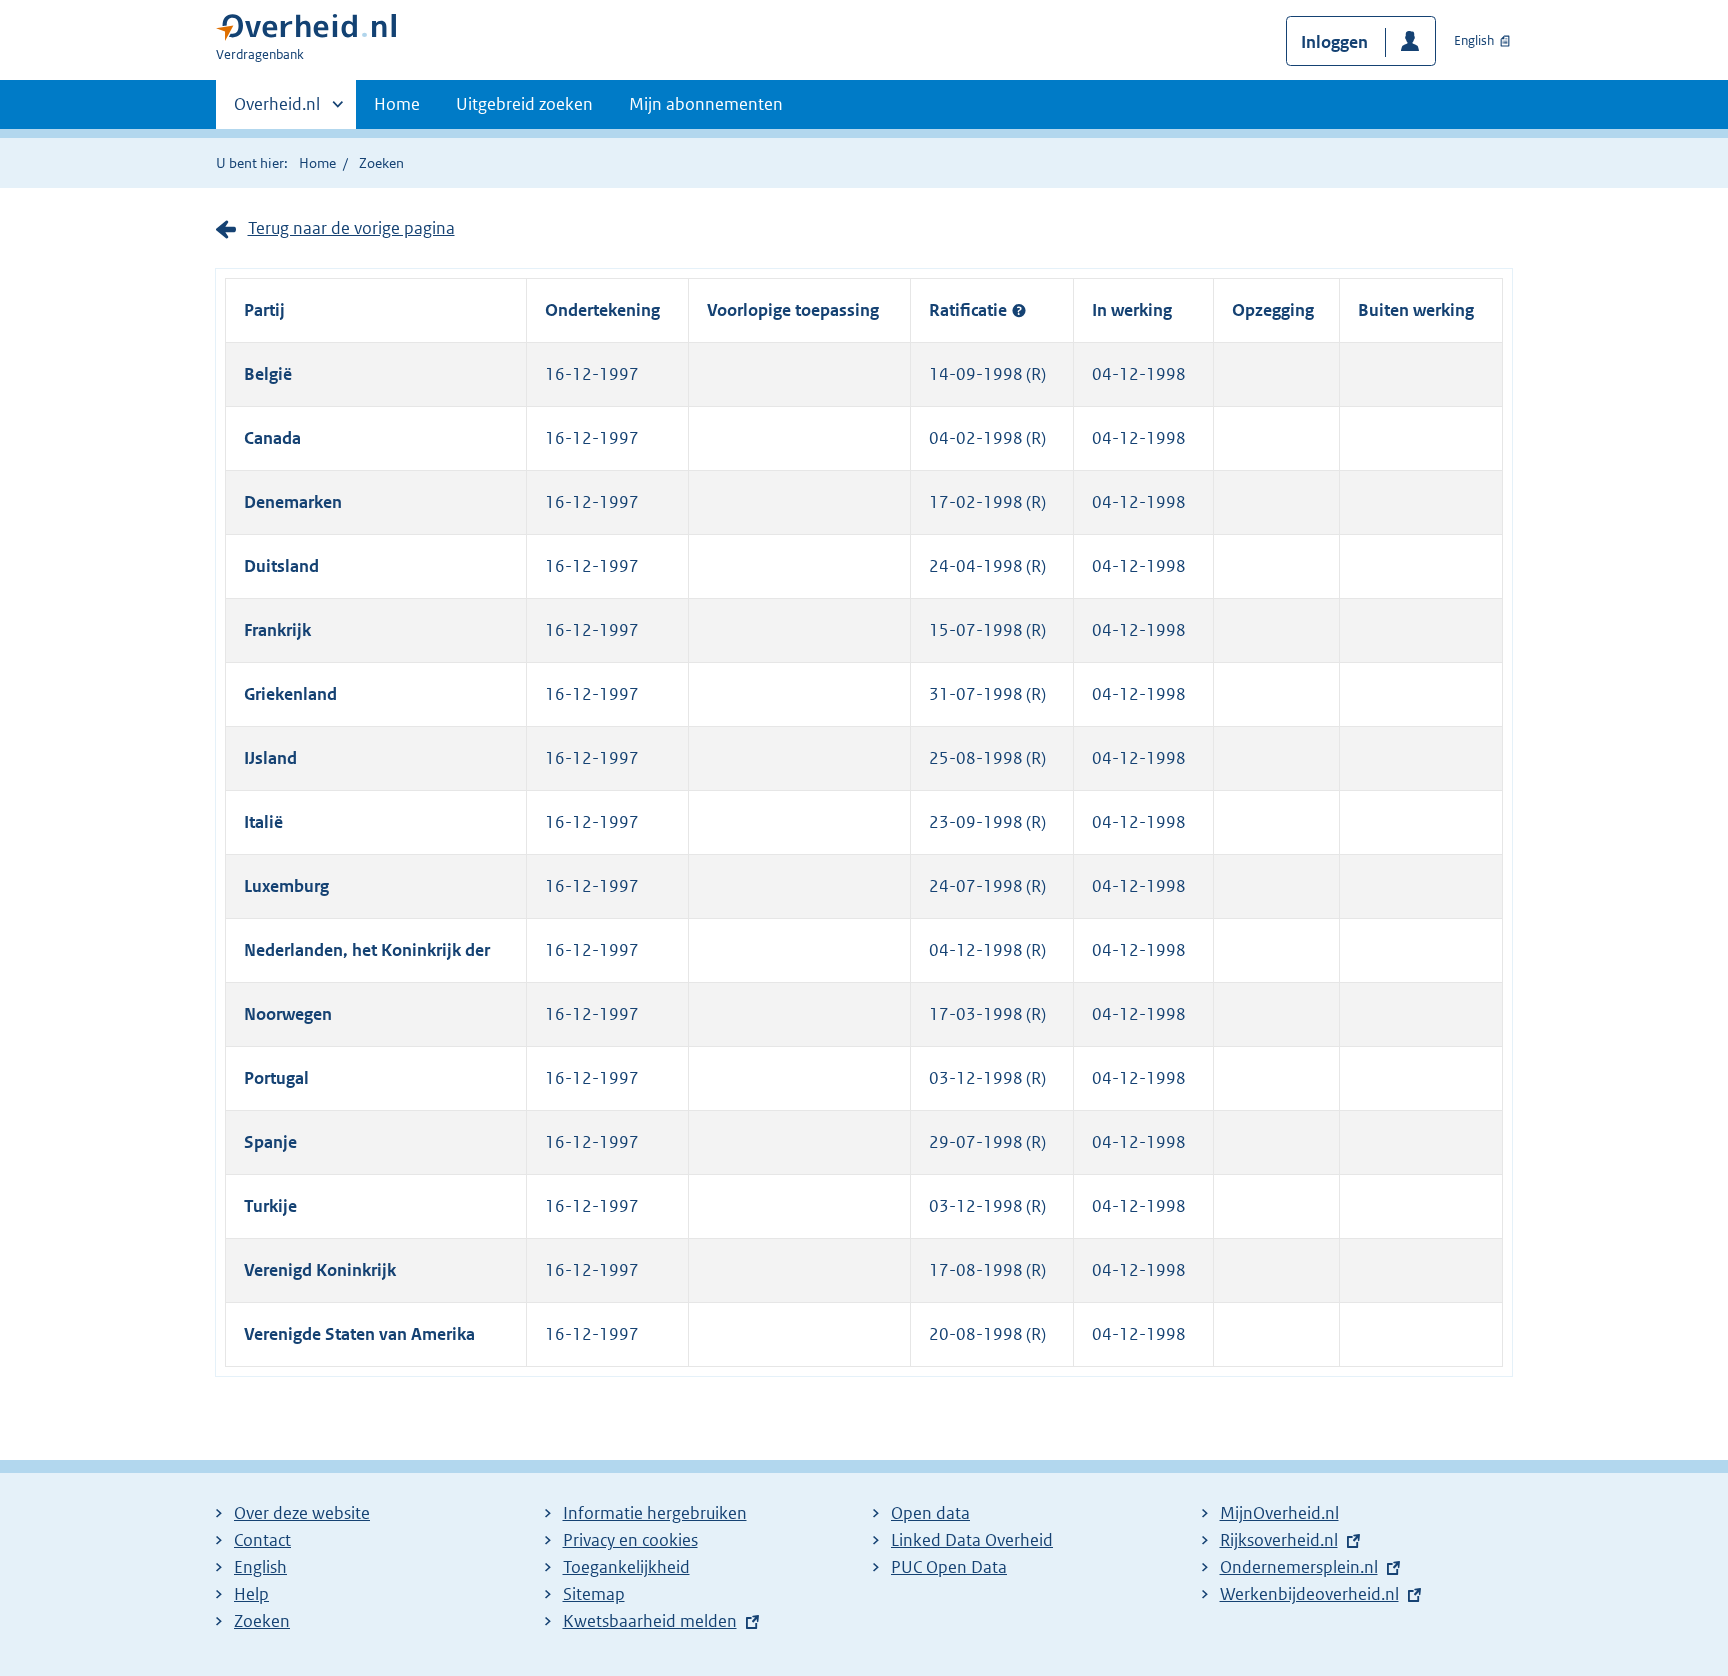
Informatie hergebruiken (655, 1513)
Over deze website (302, 1513)
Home (397, 104)
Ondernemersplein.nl (1304, 1567)
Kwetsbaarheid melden (650, 1621)
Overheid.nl (277, 111)
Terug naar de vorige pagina (351, 228)
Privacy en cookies (630, 1540)
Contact (262, 1540)
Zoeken (381, 163)
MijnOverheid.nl (1279, 1513)
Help (251, 1594)
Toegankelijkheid (626, 1567)
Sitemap (594, 1594)
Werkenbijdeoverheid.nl (1314, 1594)
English (1474, 40)
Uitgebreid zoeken (524, 104)
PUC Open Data (949, 1567)
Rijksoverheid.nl (1284, 1540)
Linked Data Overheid (972, 1540)
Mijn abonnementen (706, 104)
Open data (930, 1513)
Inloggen (1334, 42)
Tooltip (1019, 311)
